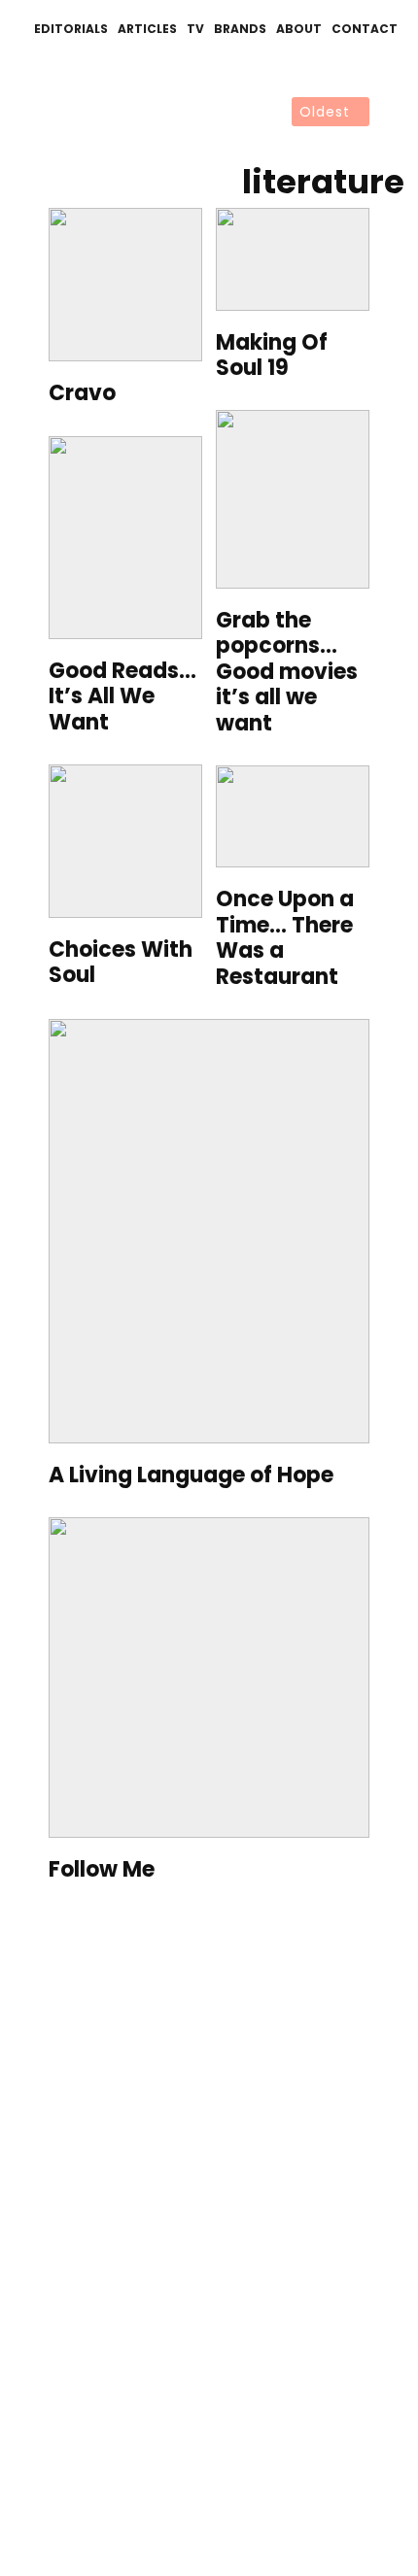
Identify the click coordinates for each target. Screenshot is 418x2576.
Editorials (71, 29)
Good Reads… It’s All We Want (122, 697)
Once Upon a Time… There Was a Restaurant (285, 938)
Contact (365, 29)
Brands (240, 29)
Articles (147, 29)
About (299, 29)
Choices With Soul (121, 963)
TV (195, 29)
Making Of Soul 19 (272, 356)
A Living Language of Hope (191, 1475)
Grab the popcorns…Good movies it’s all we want (287, 672)
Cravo (82, 393)
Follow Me (102, 1870)
